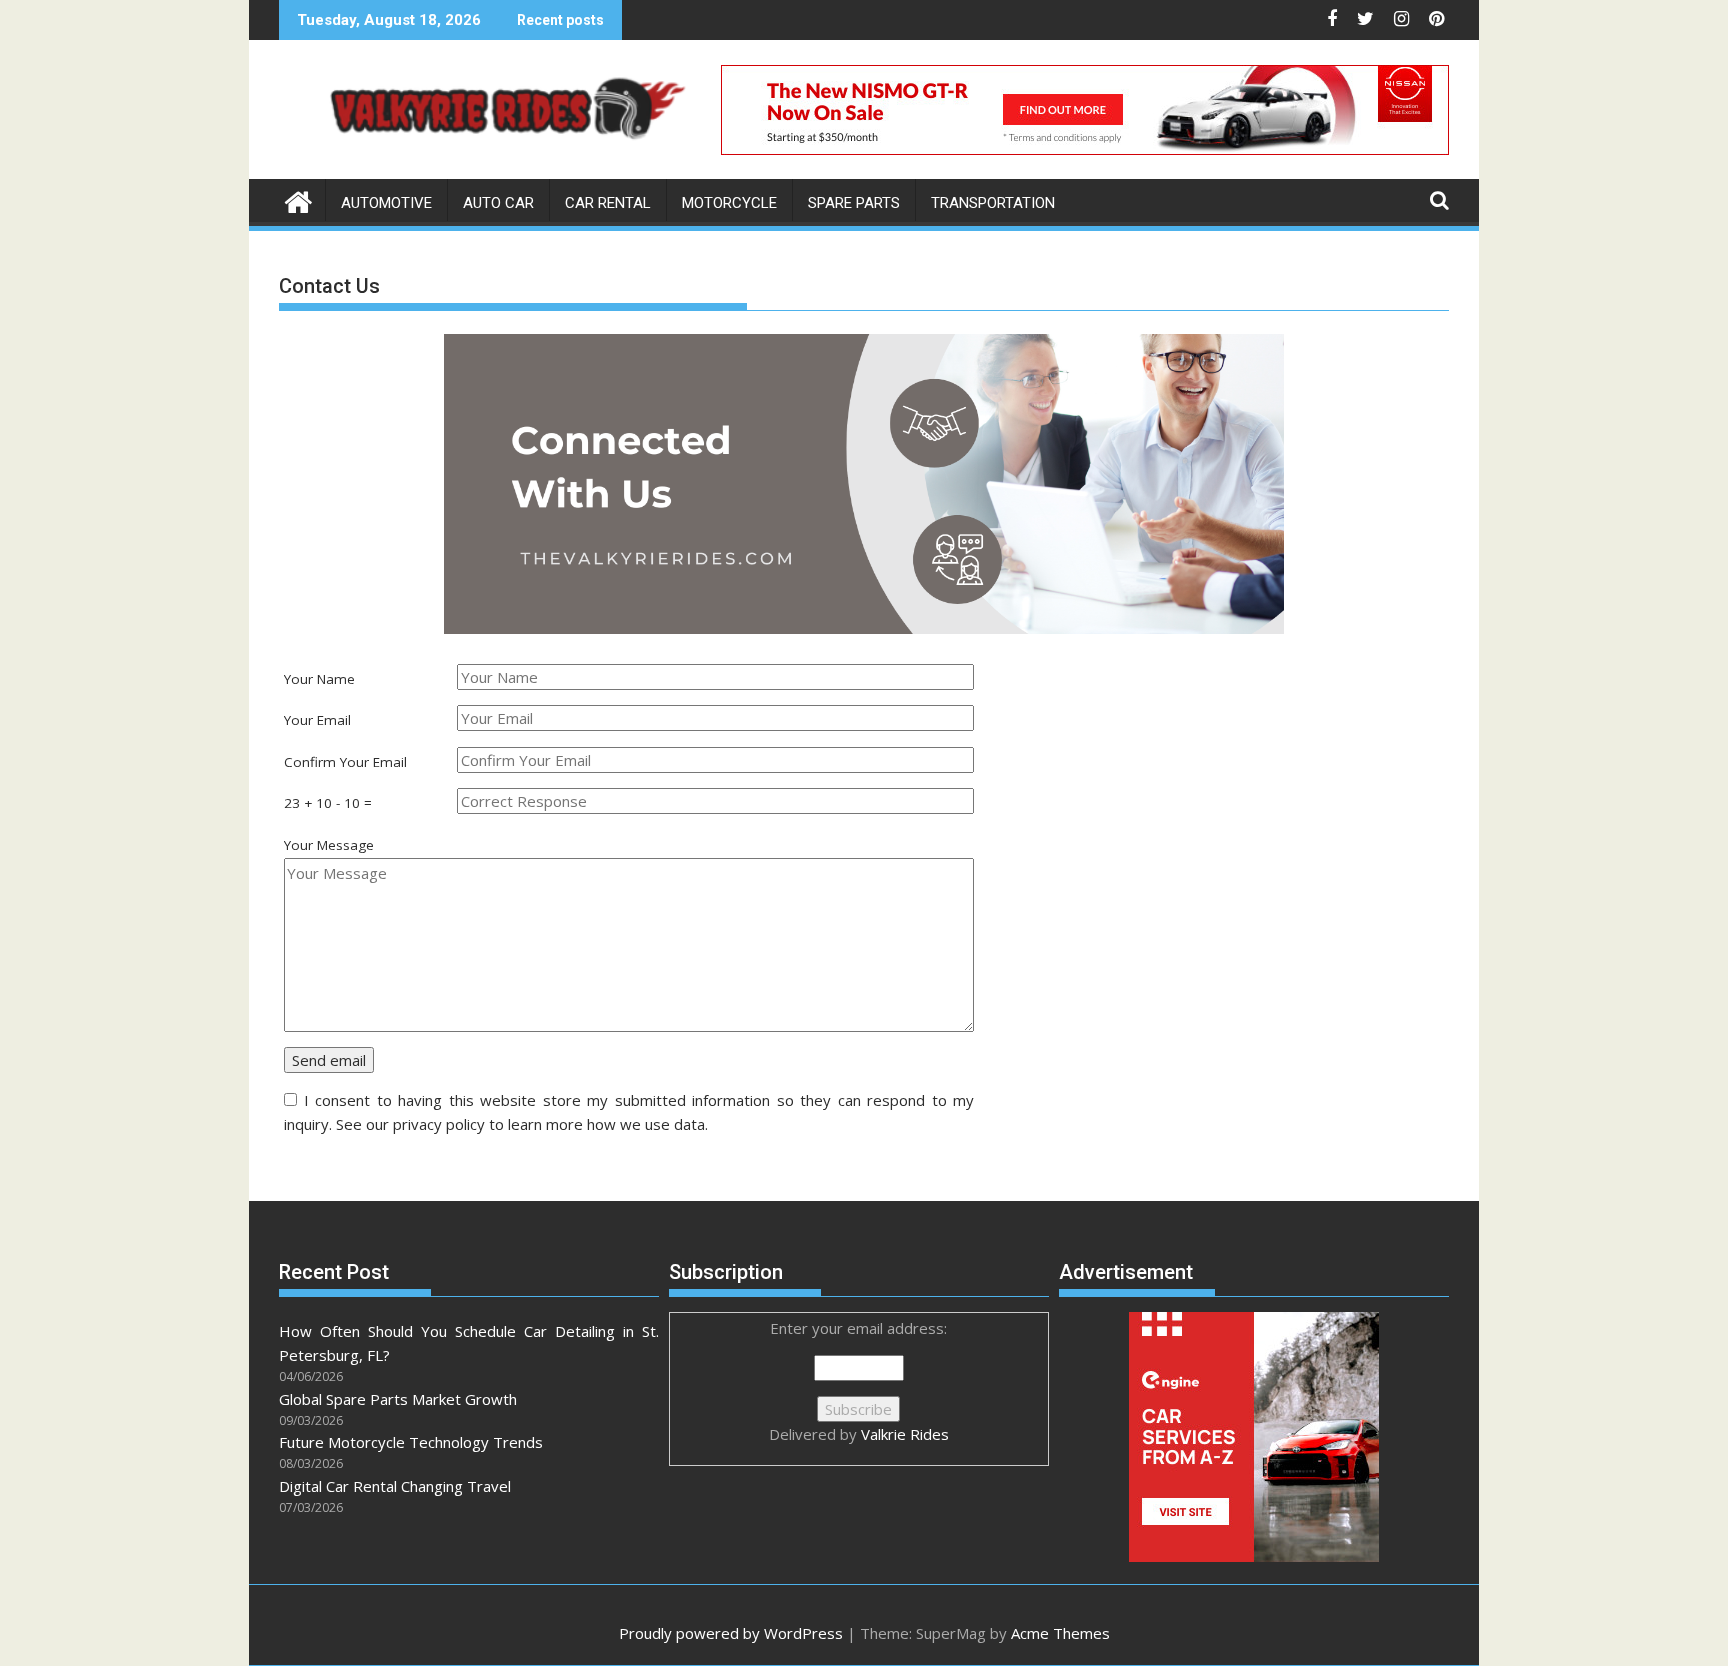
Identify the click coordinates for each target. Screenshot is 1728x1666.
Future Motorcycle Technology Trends (411, 1442)
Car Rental (608, 203)
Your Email (317, 720)
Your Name (319, 679)
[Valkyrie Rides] (298, 199)
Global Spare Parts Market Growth (398, 1399)
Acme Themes (1060, 1633)
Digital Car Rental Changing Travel (395, 1486)
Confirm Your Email (345, 762)
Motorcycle (729, 203)
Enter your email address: (859, 1381)
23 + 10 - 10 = (328, 803)
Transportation (993, 203)
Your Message (329, 845)
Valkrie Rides (905, 1434)
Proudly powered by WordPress (731, 1633)
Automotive (386, 203)
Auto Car (498, 203)
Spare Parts (854, 203)
